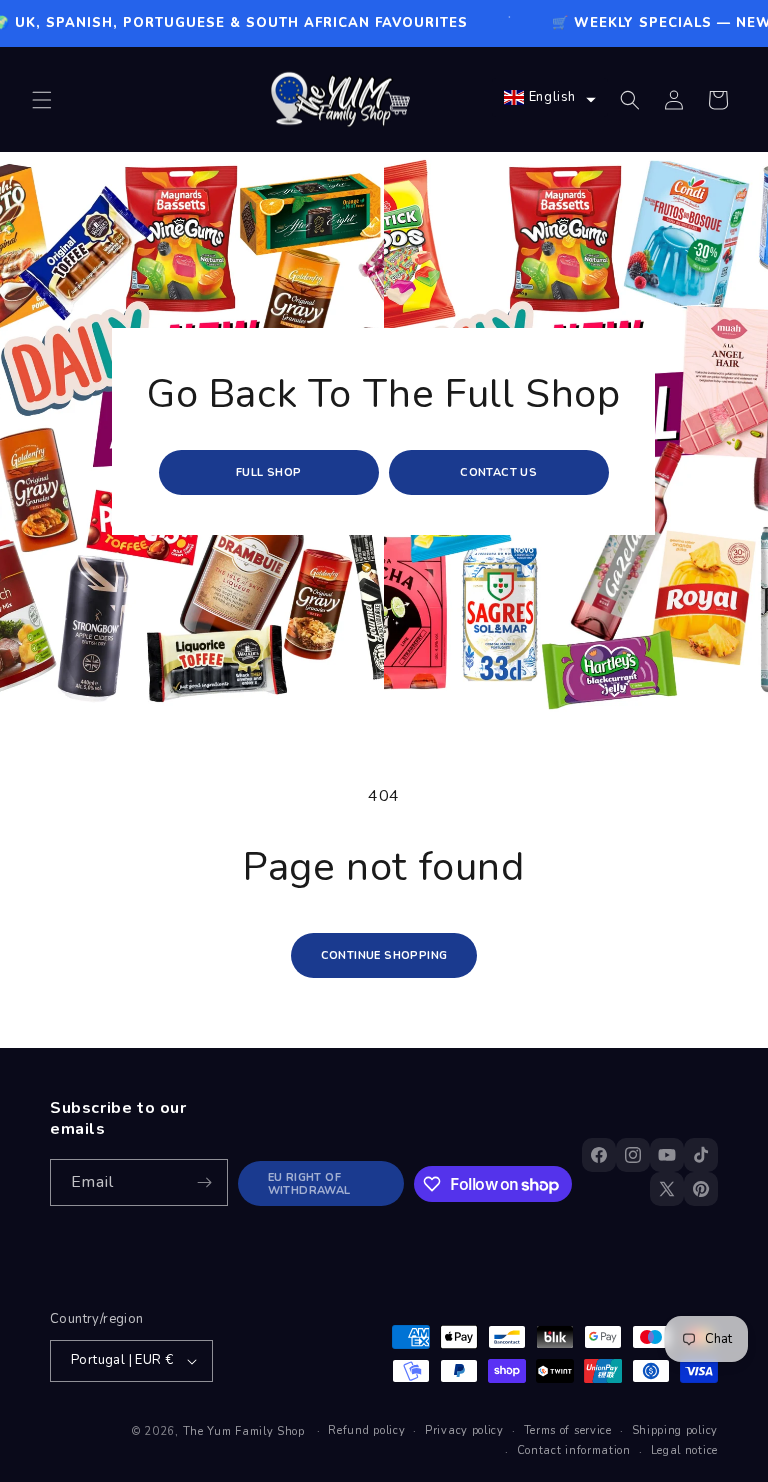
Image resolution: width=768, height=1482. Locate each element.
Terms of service (568, 1430)
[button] (42, 100)
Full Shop (269, 472)
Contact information (574, 1450)
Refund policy (366, 1430)
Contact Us (499, 472)
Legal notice (684, 1450)
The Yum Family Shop (244, 1431)
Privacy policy (464, 1430)
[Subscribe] (205, 1182)
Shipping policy (675, 1430)
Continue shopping (384, 955)
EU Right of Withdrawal (309, 1184)
